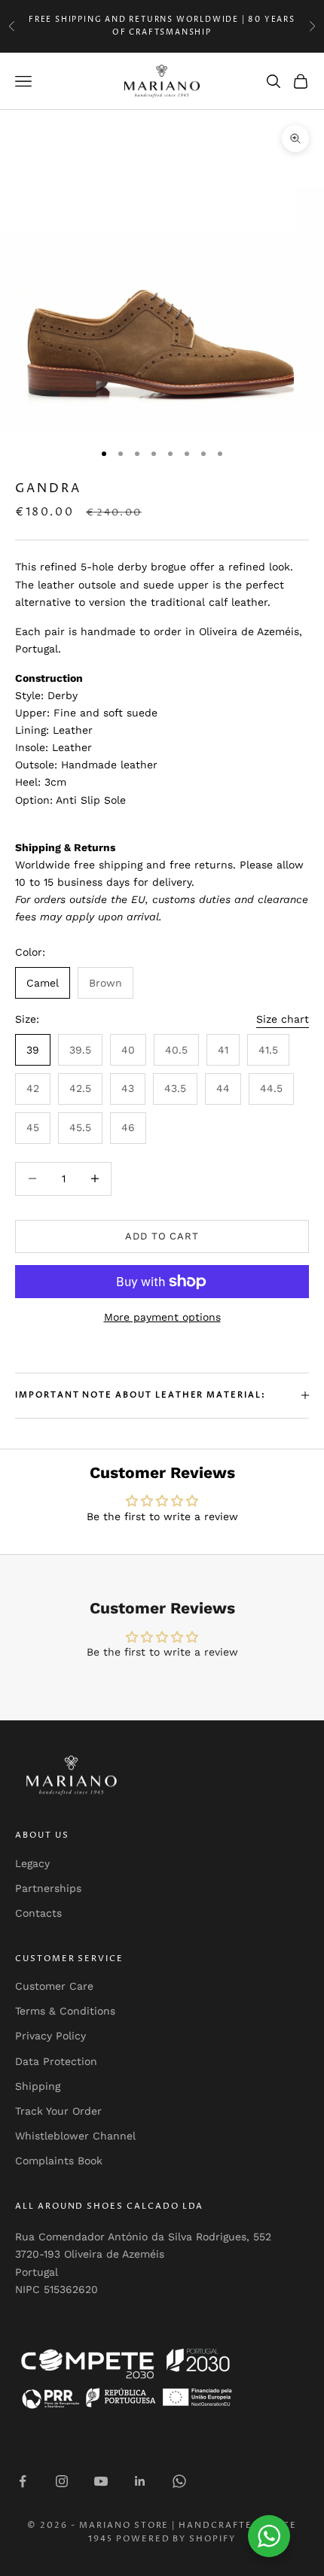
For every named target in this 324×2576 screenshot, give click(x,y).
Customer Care (54, 1986)
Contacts (38, 1913)
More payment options (162, 1317)
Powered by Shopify (176, 2539)
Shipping (38, 2086)
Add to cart (162, 1236)
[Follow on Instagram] (62, 2481)
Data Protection (56, 2061)
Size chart (283, 1019)
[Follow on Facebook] (23, 2481)
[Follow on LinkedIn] (140, 2481)
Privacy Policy (50, 2036)
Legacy (32, 1863)
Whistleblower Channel (75, 2136)
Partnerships (48, 1888)
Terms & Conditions (65, 2011)
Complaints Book (59, 2161)
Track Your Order (58, 2111)
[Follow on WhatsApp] (179, 2481)
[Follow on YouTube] (101, 2481)
